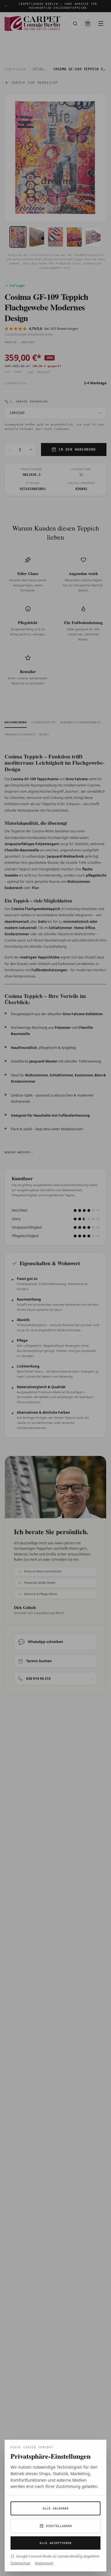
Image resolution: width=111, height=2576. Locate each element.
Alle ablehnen (56, 2508)
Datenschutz (20, 2563)
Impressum (44, 2563)
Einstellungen (59, 2526)
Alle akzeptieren (55, 2543)
